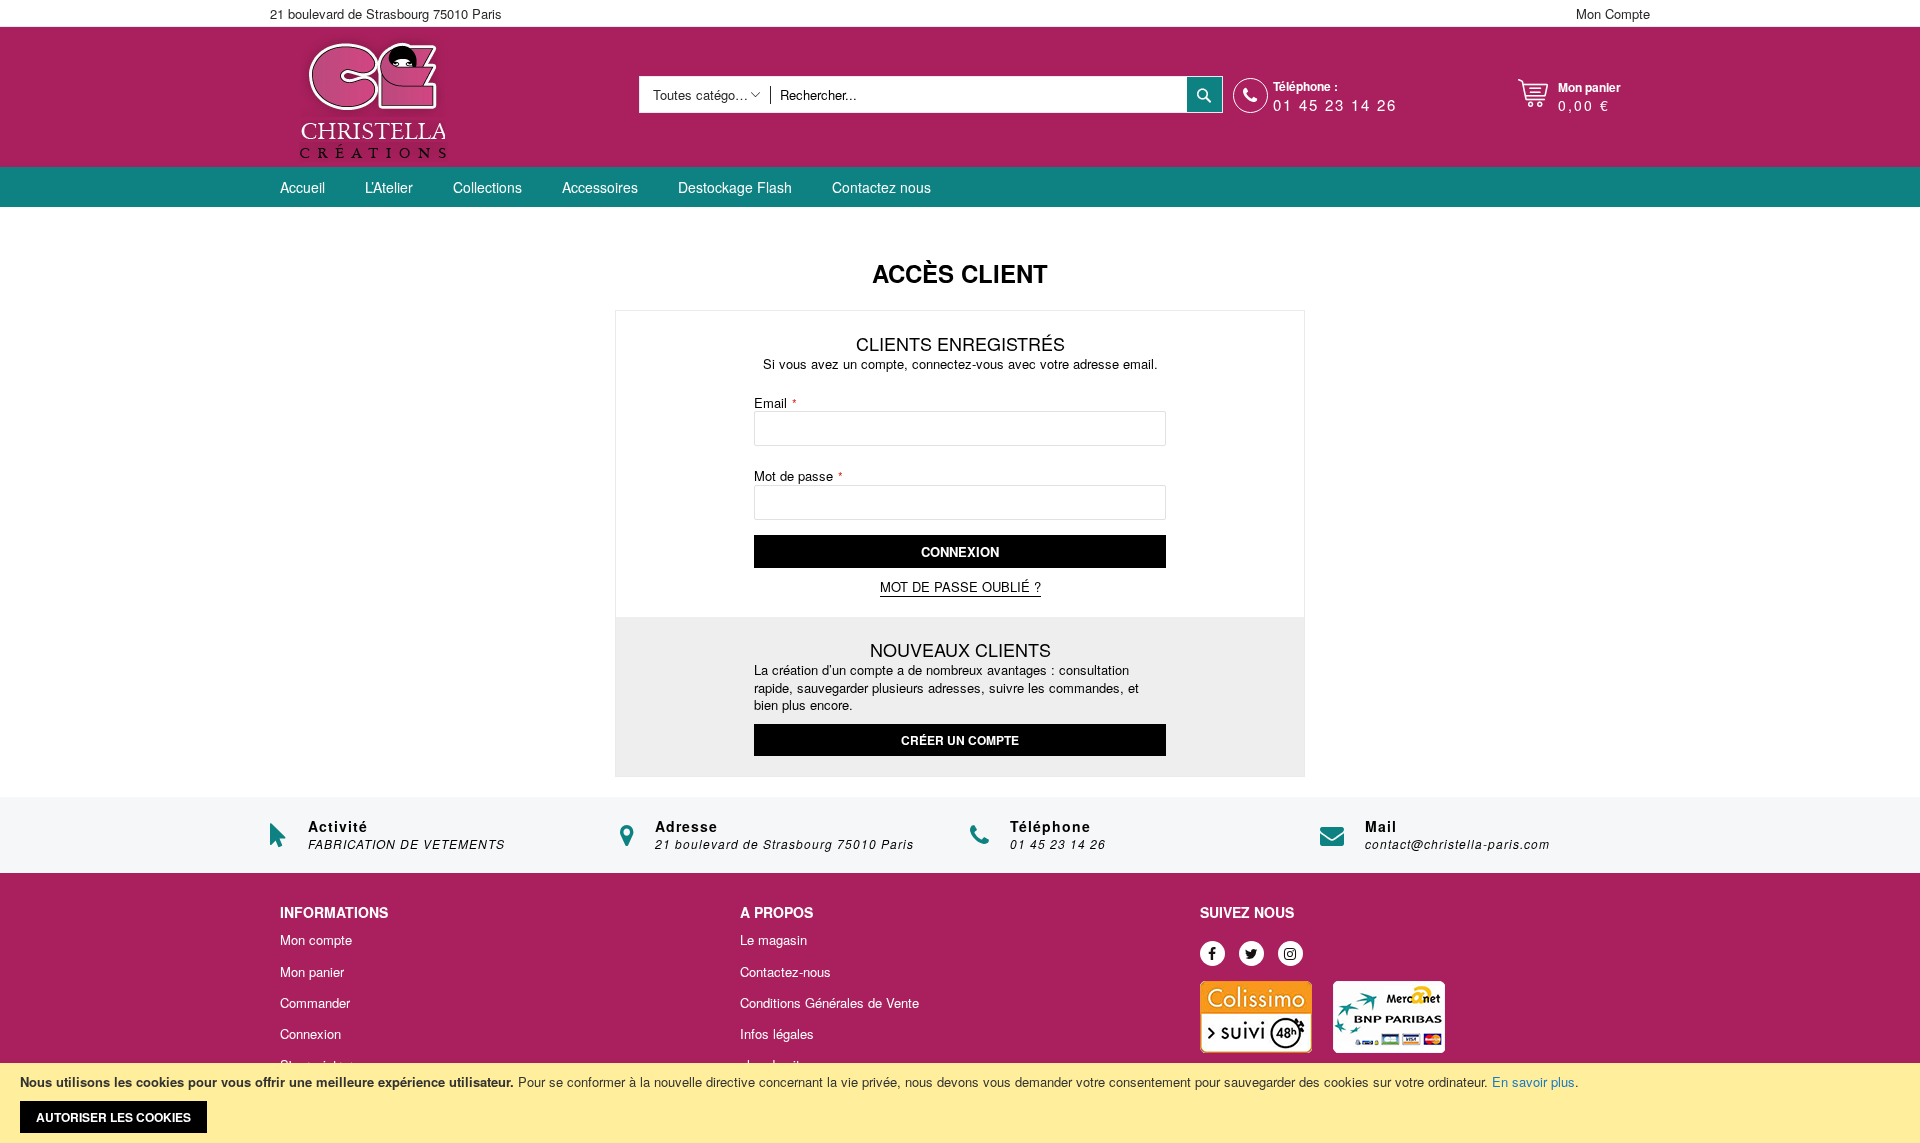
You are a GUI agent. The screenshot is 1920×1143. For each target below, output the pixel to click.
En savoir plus (1533, 1081)
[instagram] (1290, 953)
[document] (960, 1103)
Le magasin (773, 940)
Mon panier (312, 972)
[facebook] (1212, 953)
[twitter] (1251, 953)
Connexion (310, 1034)
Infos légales (777, 1034)
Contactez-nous (785, 972)
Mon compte (316, 940)
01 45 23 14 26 (1335, 104)
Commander (315, 1003)
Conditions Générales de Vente (829, 1003)
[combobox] (978, 94)
